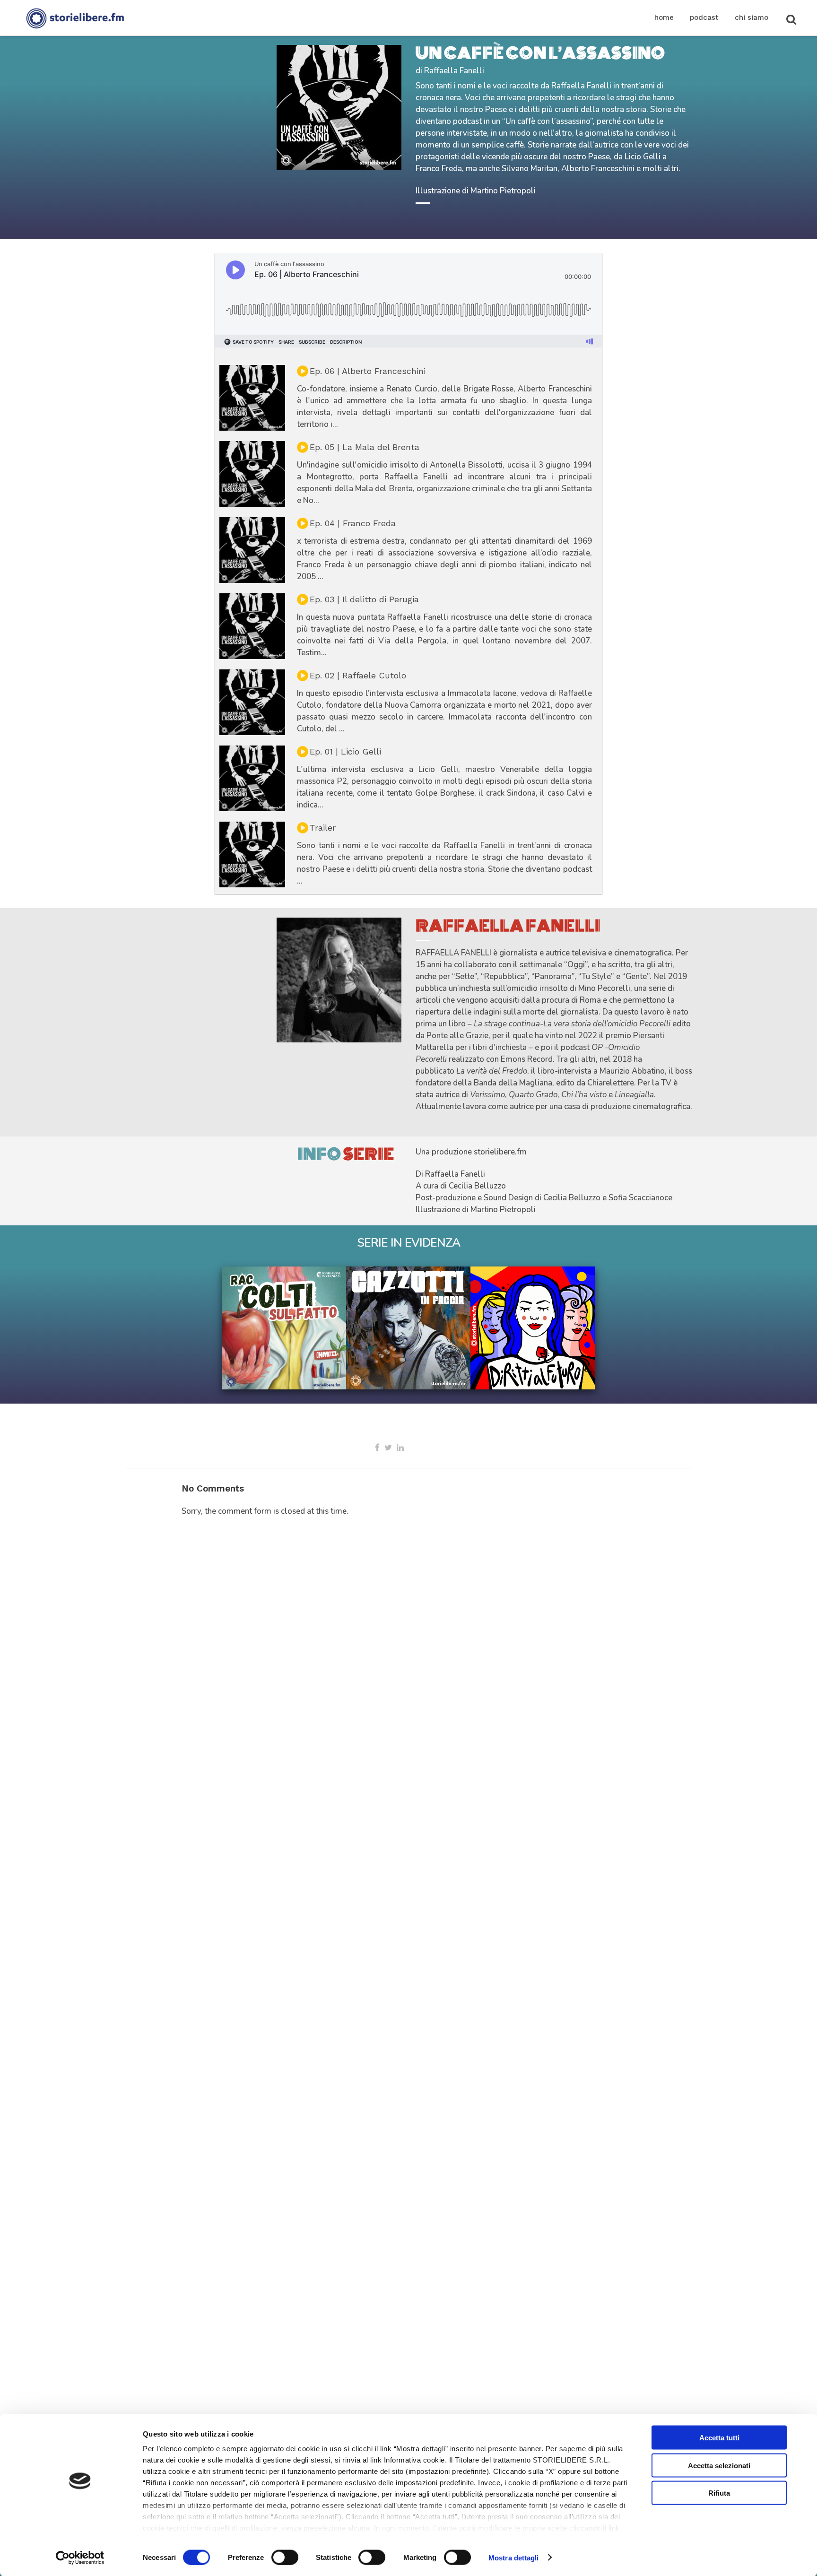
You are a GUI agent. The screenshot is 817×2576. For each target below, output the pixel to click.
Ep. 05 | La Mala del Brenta (365, 447)
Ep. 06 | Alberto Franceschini (368, 371)
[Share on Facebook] (377, 1448)
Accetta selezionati (719, 2465)
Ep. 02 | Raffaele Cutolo (358, 675)
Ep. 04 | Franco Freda (353, 523)
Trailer (323, 828)
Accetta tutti (719, 2438)
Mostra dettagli (514, 2557)
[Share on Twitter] (388, 1448)
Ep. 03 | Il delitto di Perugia (364, 599)
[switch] (285, 2557)
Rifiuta (719, 2493)
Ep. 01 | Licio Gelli (345, 751)
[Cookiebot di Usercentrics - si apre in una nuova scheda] (80, 2558)
